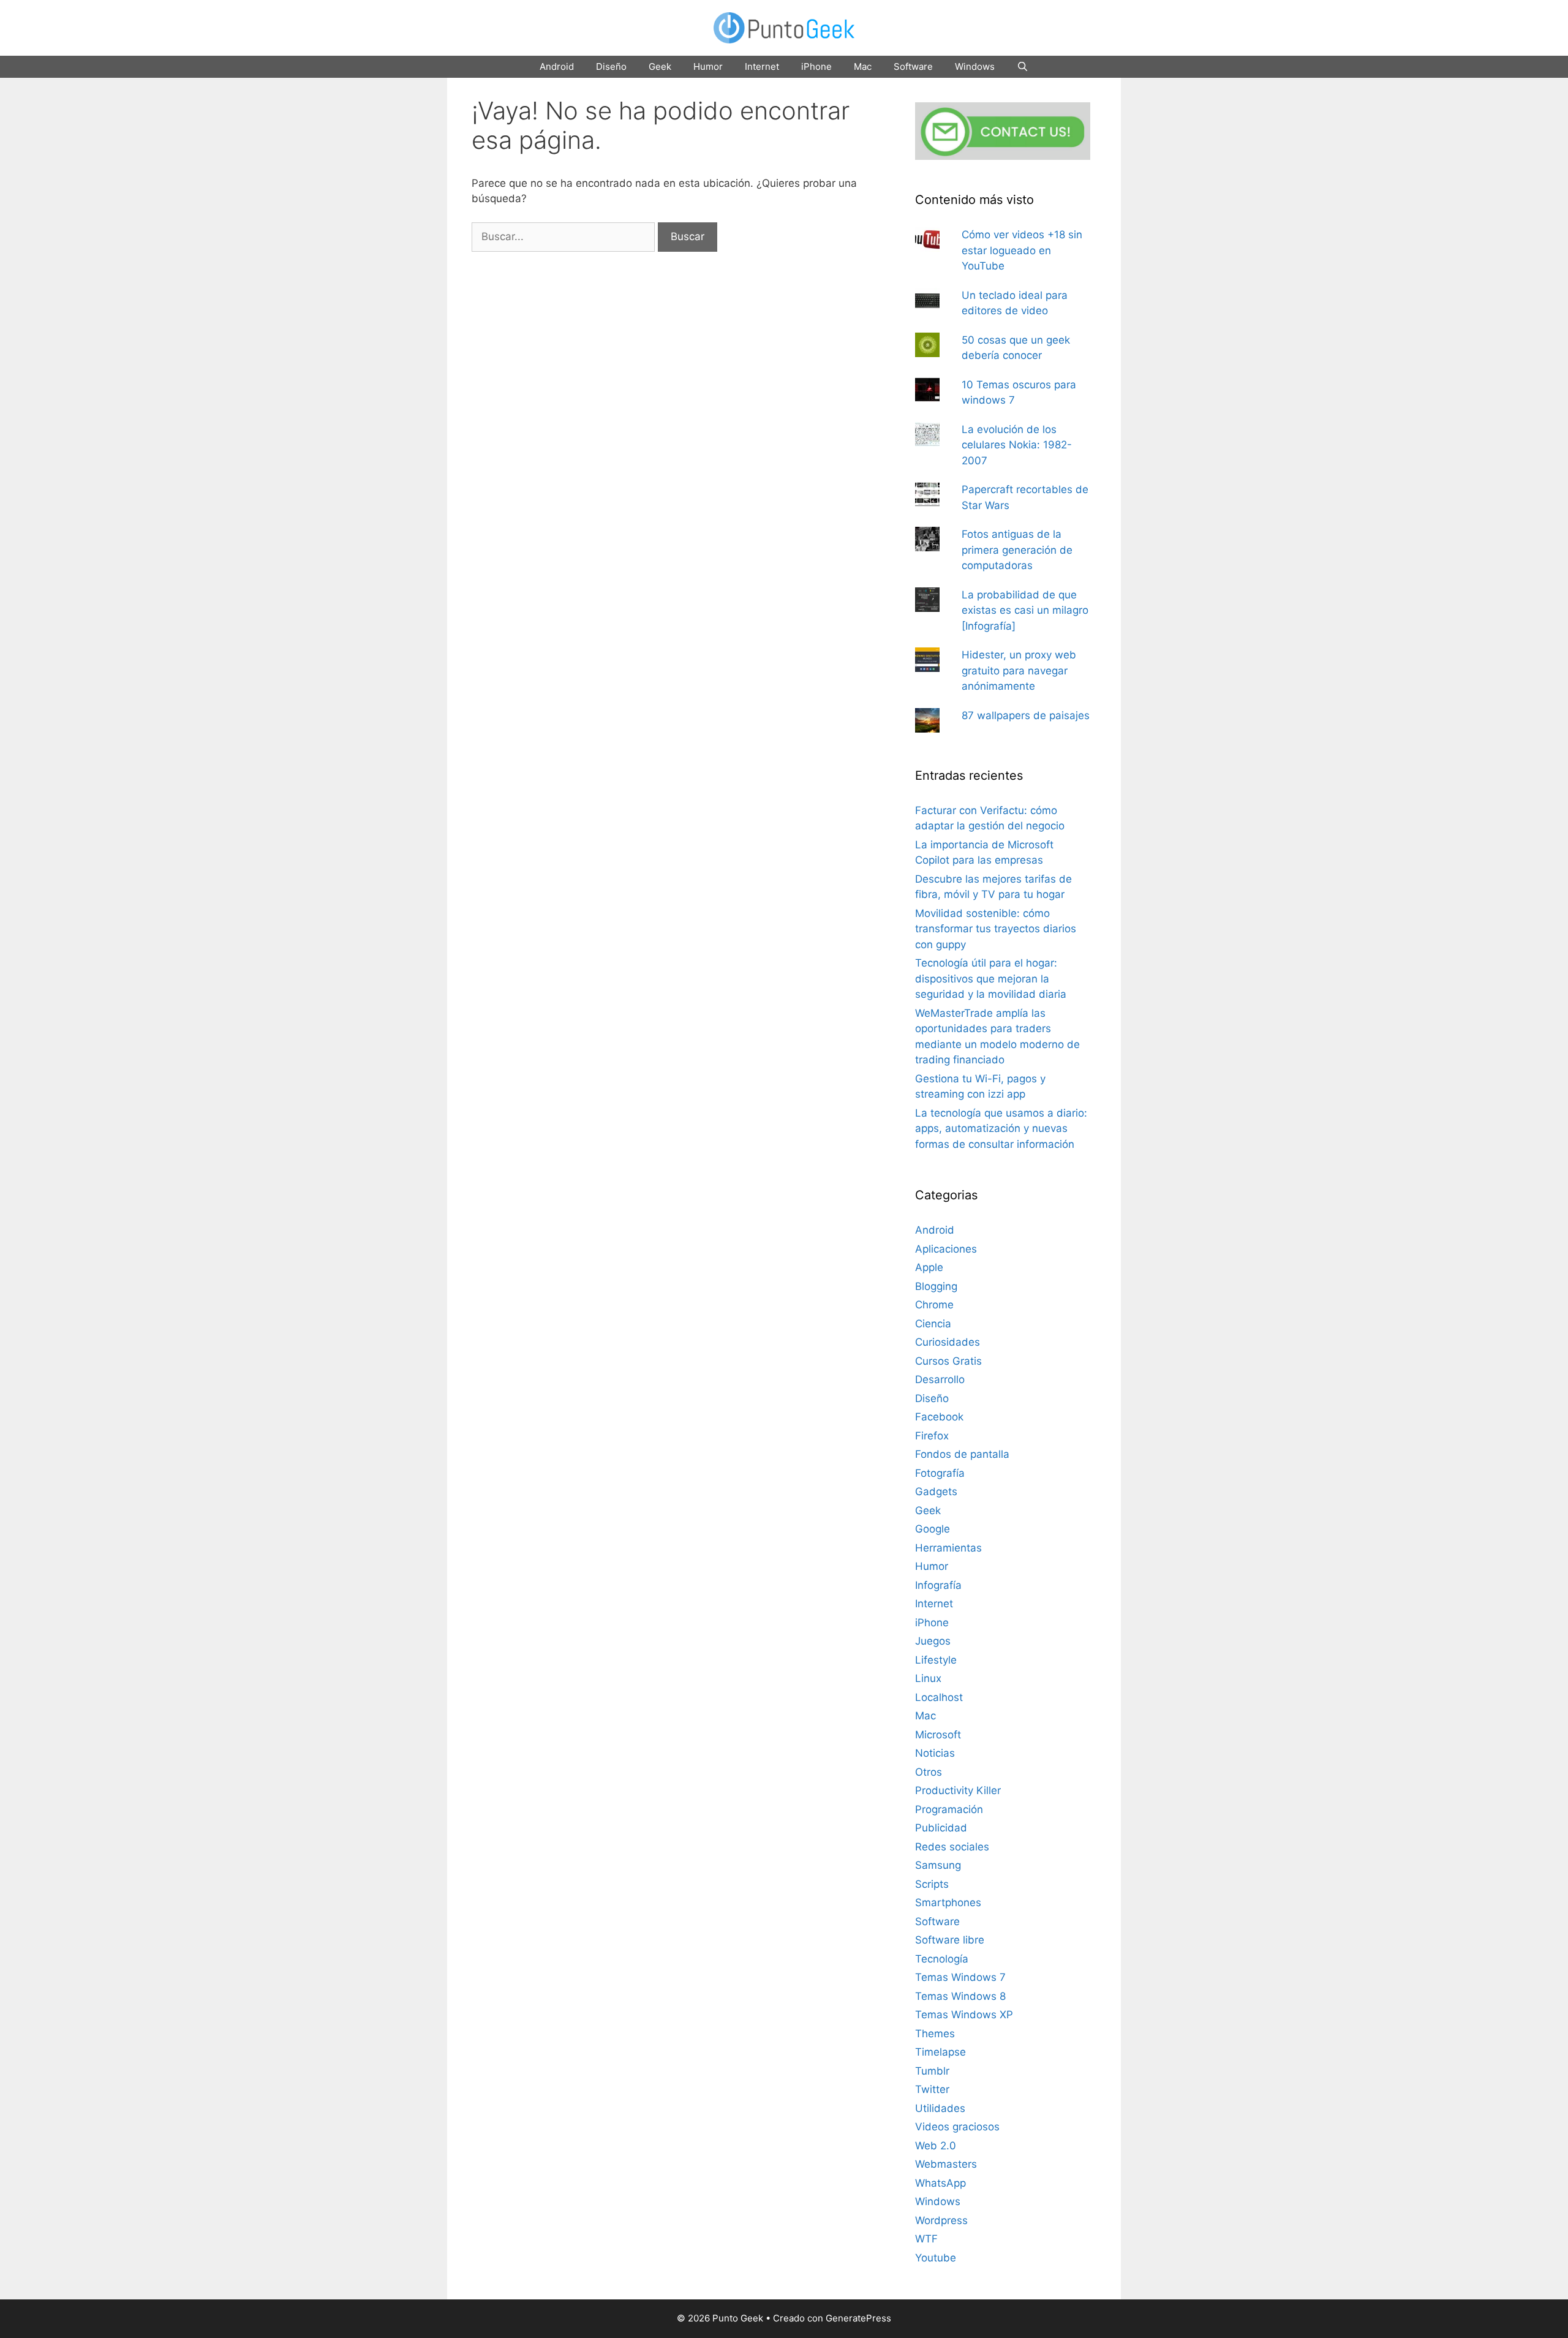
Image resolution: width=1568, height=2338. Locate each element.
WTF (926, 2239)
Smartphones (948, 1902)
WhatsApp (940, 2183)
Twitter (932, 2089)
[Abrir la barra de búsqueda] (1023, 67)
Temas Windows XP (964, 2015)
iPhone (816, 66)
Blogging (936, 1286)
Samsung (938, 1865)
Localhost (939, 1697)
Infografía (938, 1585)
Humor (708, 66)
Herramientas (948, 1548)
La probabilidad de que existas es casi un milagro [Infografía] (1025, 610)
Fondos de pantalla (962, 1454)
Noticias (935, 1753)
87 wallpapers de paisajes (1026, 715)
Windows (975, 66)
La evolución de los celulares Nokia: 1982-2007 (1017, 445)
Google (933, 1529)
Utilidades (940, 2108)
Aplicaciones (946, 1249)
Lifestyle (936, 1660)
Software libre (950, 1940)
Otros (929, 1772)
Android (557, 66)
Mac (863, 66)
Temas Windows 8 (960, 1996)
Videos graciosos (957, 2127)
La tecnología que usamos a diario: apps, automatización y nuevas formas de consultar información (1001, 1129)
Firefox (932, 1436)
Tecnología (942, 1959)
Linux (928, 1678)
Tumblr (932, 2071)
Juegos (933, 1641)
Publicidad (941, 1828)
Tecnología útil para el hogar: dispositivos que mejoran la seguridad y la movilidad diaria (991, 979)
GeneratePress (858, 2318)
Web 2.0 (936, 2146)
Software (913, 66)
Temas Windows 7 (960, 1977)
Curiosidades (948, 1342)
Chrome (934, 1305)
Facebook (939, 1417)
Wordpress (941, 2220)
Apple (929, 1267)
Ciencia (933, 1324)
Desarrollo (940, 1379)
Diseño (611, 66)
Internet (762, 66)
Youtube (936, 2258)
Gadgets (936, 1491)
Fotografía (940, 1473)
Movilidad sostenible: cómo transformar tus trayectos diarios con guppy (996, 929)
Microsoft (938, 1735)
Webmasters (946, 2164)
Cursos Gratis (948, 1361)
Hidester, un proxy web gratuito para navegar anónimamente (1019, 670)
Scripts (932, 1884)
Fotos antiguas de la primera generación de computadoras (1017, 550)
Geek (660, 66)
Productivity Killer (958, 1790)
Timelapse (940, 2052)
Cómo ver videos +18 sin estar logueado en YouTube (1022, 250)
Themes (935, 2034)
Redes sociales (952, 1847)
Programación (949, 1809)
